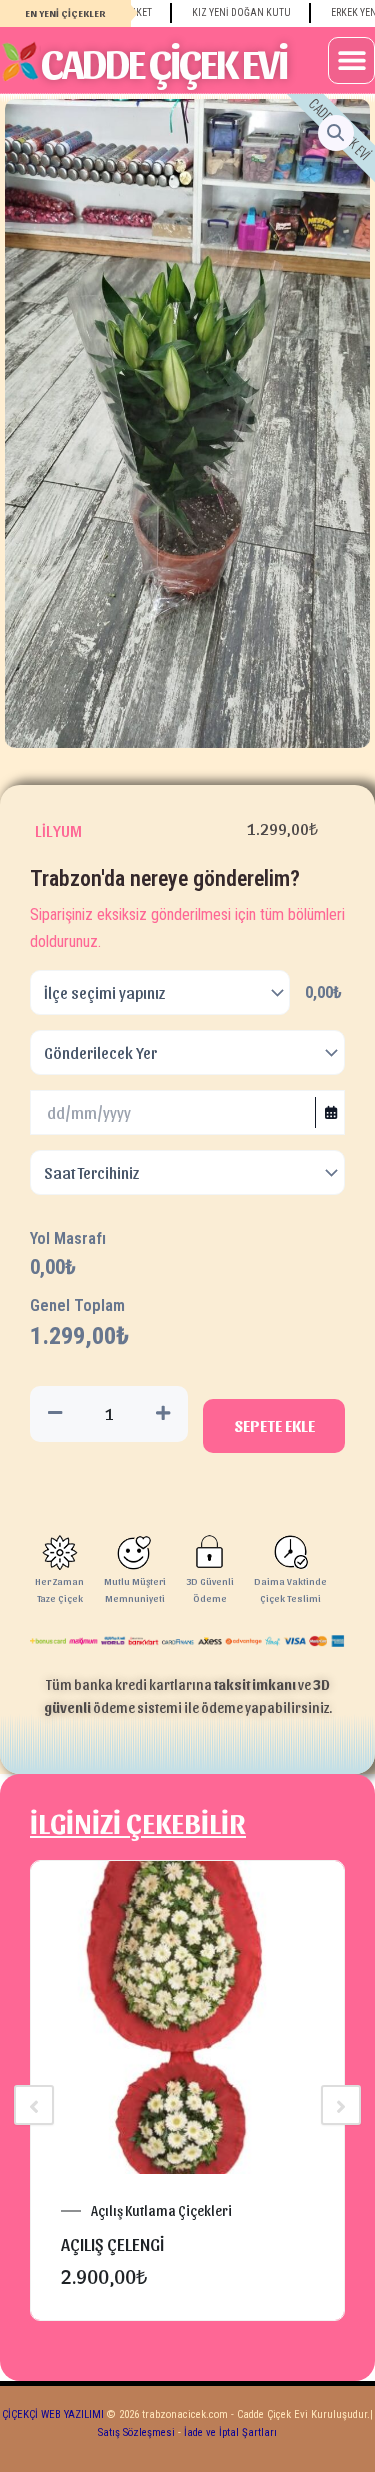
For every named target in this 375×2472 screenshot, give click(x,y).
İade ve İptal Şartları (229, 2432)
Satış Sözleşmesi (136, 2432)
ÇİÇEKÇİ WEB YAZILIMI (53, 2414)
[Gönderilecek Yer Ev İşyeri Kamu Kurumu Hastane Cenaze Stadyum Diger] (187, 1052)
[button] (351, 60)
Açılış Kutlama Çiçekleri (161, 2211)
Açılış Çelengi (112, 2243)
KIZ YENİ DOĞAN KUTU (222, 12)
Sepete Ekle (274, 1425)
